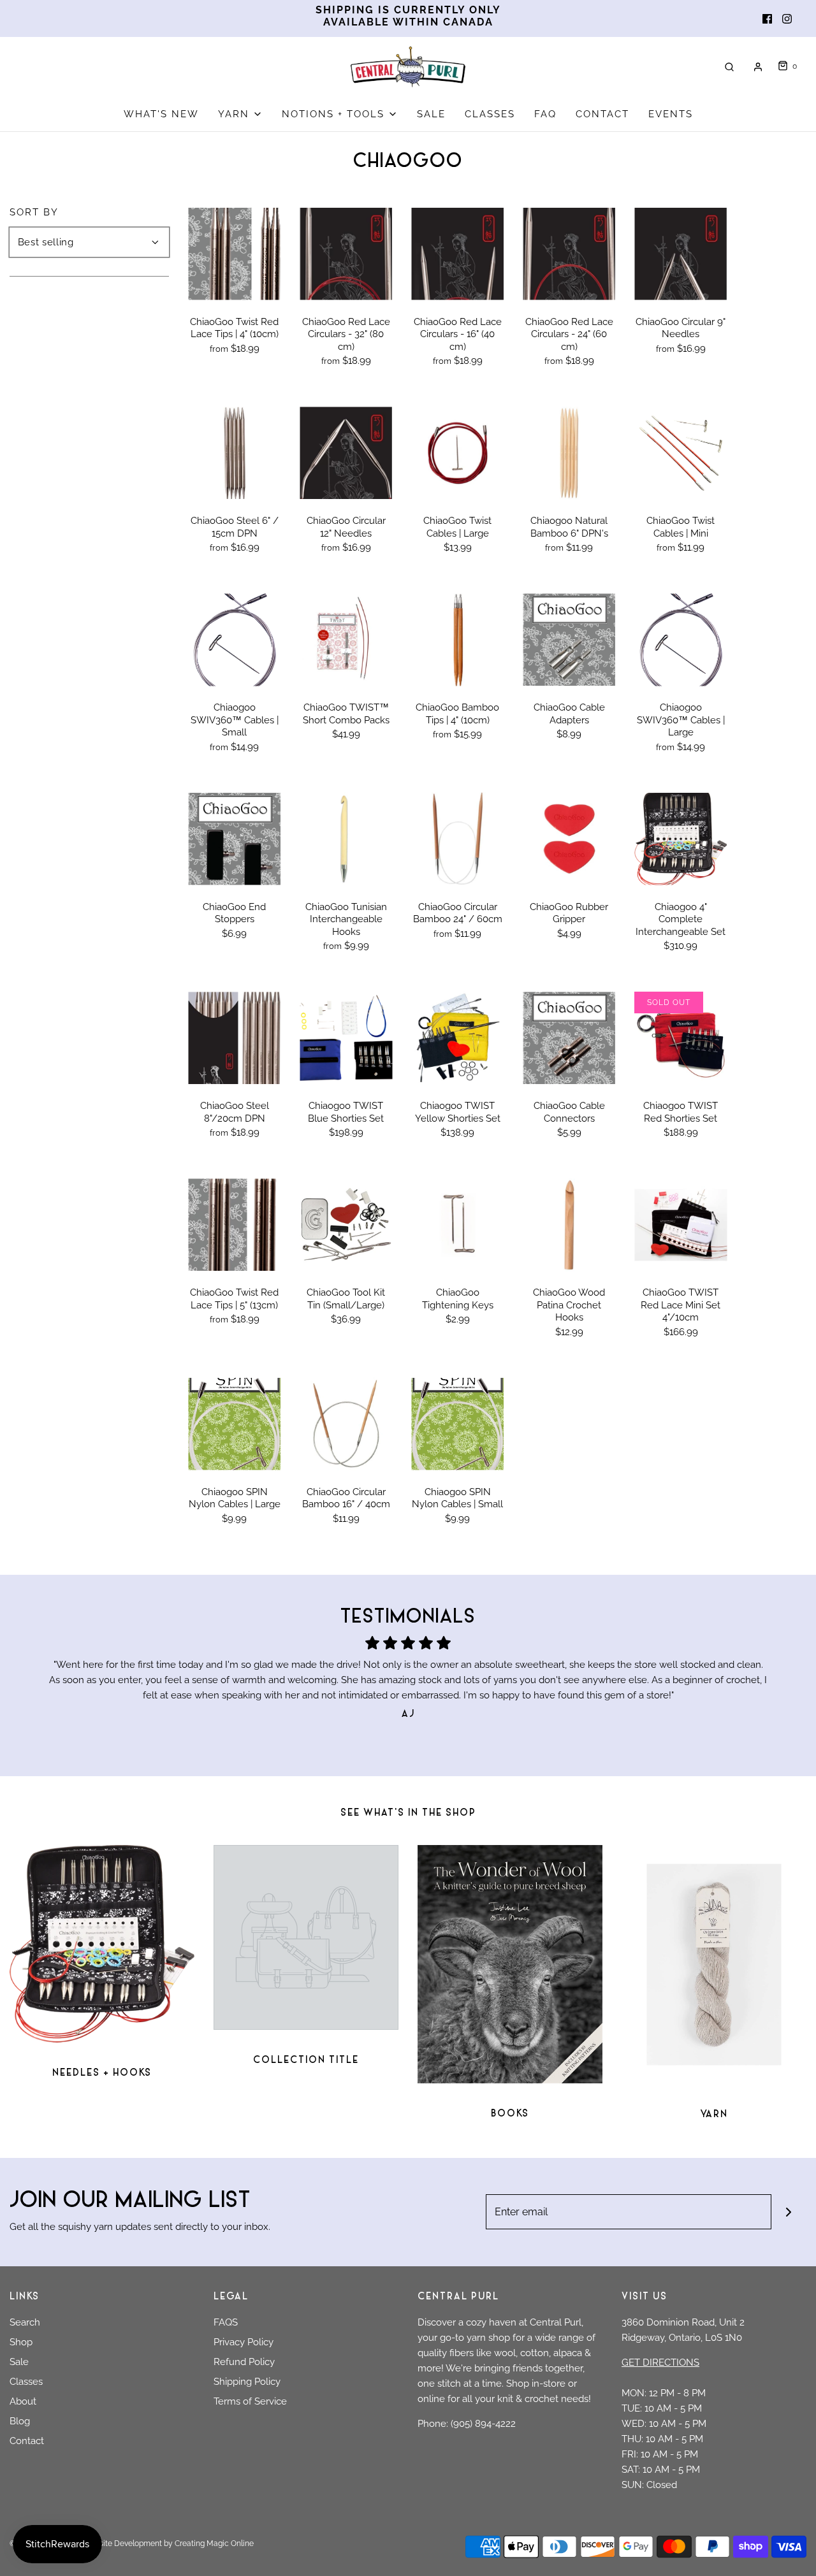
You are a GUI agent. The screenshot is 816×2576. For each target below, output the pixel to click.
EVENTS (671, 114)
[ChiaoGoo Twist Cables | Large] (457, 453)
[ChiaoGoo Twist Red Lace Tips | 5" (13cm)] (234, 1225)
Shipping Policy (247, 2382)
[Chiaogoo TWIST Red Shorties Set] (681, 1038)
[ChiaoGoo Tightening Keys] (457, 1225)
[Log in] (758, 67)
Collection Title (306, 2061)
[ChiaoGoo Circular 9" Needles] (681, 254)
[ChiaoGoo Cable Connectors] (569, 1038)
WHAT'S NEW (161, 114)
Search (25, 2322)
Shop (21, 2342)
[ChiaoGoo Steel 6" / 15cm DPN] (234, 453)
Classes (26, 2382)
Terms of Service (250, 2401)
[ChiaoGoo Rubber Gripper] (569, 839)
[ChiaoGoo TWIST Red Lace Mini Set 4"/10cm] (681, 1225)
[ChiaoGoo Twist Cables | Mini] (681, 453)
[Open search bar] (729, 67)
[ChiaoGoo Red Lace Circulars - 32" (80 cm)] (346, 254)
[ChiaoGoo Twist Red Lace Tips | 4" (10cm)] (234, 254)
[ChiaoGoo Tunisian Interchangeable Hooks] (346, 839)
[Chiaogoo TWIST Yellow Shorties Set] (457, 1038)
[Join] (789, 2212)
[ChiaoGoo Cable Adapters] (569, 640)
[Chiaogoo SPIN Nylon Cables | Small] (457, 1424)
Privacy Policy (244, 2342)
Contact (27, 2441)
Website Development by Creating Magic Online (168, 2543)
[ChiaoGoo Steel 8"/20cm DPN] (234, 1038)
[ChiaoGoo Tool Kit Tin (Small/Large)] (346, 1225)
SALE (431, 114)
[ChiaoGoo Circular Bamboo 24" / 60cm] (457, 839)
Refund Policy (244, 2362)
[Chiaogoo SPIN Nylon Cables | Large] (234, 1424)
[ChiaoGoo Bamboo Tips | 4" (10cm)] (457, 640)
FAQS (226, 2322)
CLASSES (490, 114)
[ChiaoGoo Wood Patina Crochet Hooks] (569, 1225)
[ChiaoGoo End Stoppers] (234, 839)
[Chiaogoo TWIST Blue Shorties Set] (346, 1038)
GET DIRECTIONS (660, 2363)
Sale (19, 2362)
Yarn (714, 2115)
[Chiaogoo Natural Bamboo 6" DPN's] (569, 453)
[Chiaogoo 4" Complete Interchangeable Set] (681, 839)
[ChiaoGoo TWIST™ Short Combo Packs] (346, 640)
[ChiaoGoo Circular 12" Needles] (346, 453)
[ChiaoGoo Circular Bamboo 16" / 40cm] (346, 1424)
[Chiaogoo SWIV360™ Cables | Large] (681, 640)
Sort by (34, 213)
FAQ (545, 114)
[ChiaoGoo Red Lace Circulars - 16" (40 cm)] (457, 254)
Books (510, 2114)
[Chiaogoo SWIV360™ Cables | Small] (234, 640)
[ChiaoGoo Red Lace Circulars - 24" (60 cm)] (569, 254)
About (23, 2401)
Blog (20, 2421)
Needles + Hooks (102, 2073)
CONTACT (602, 114)
